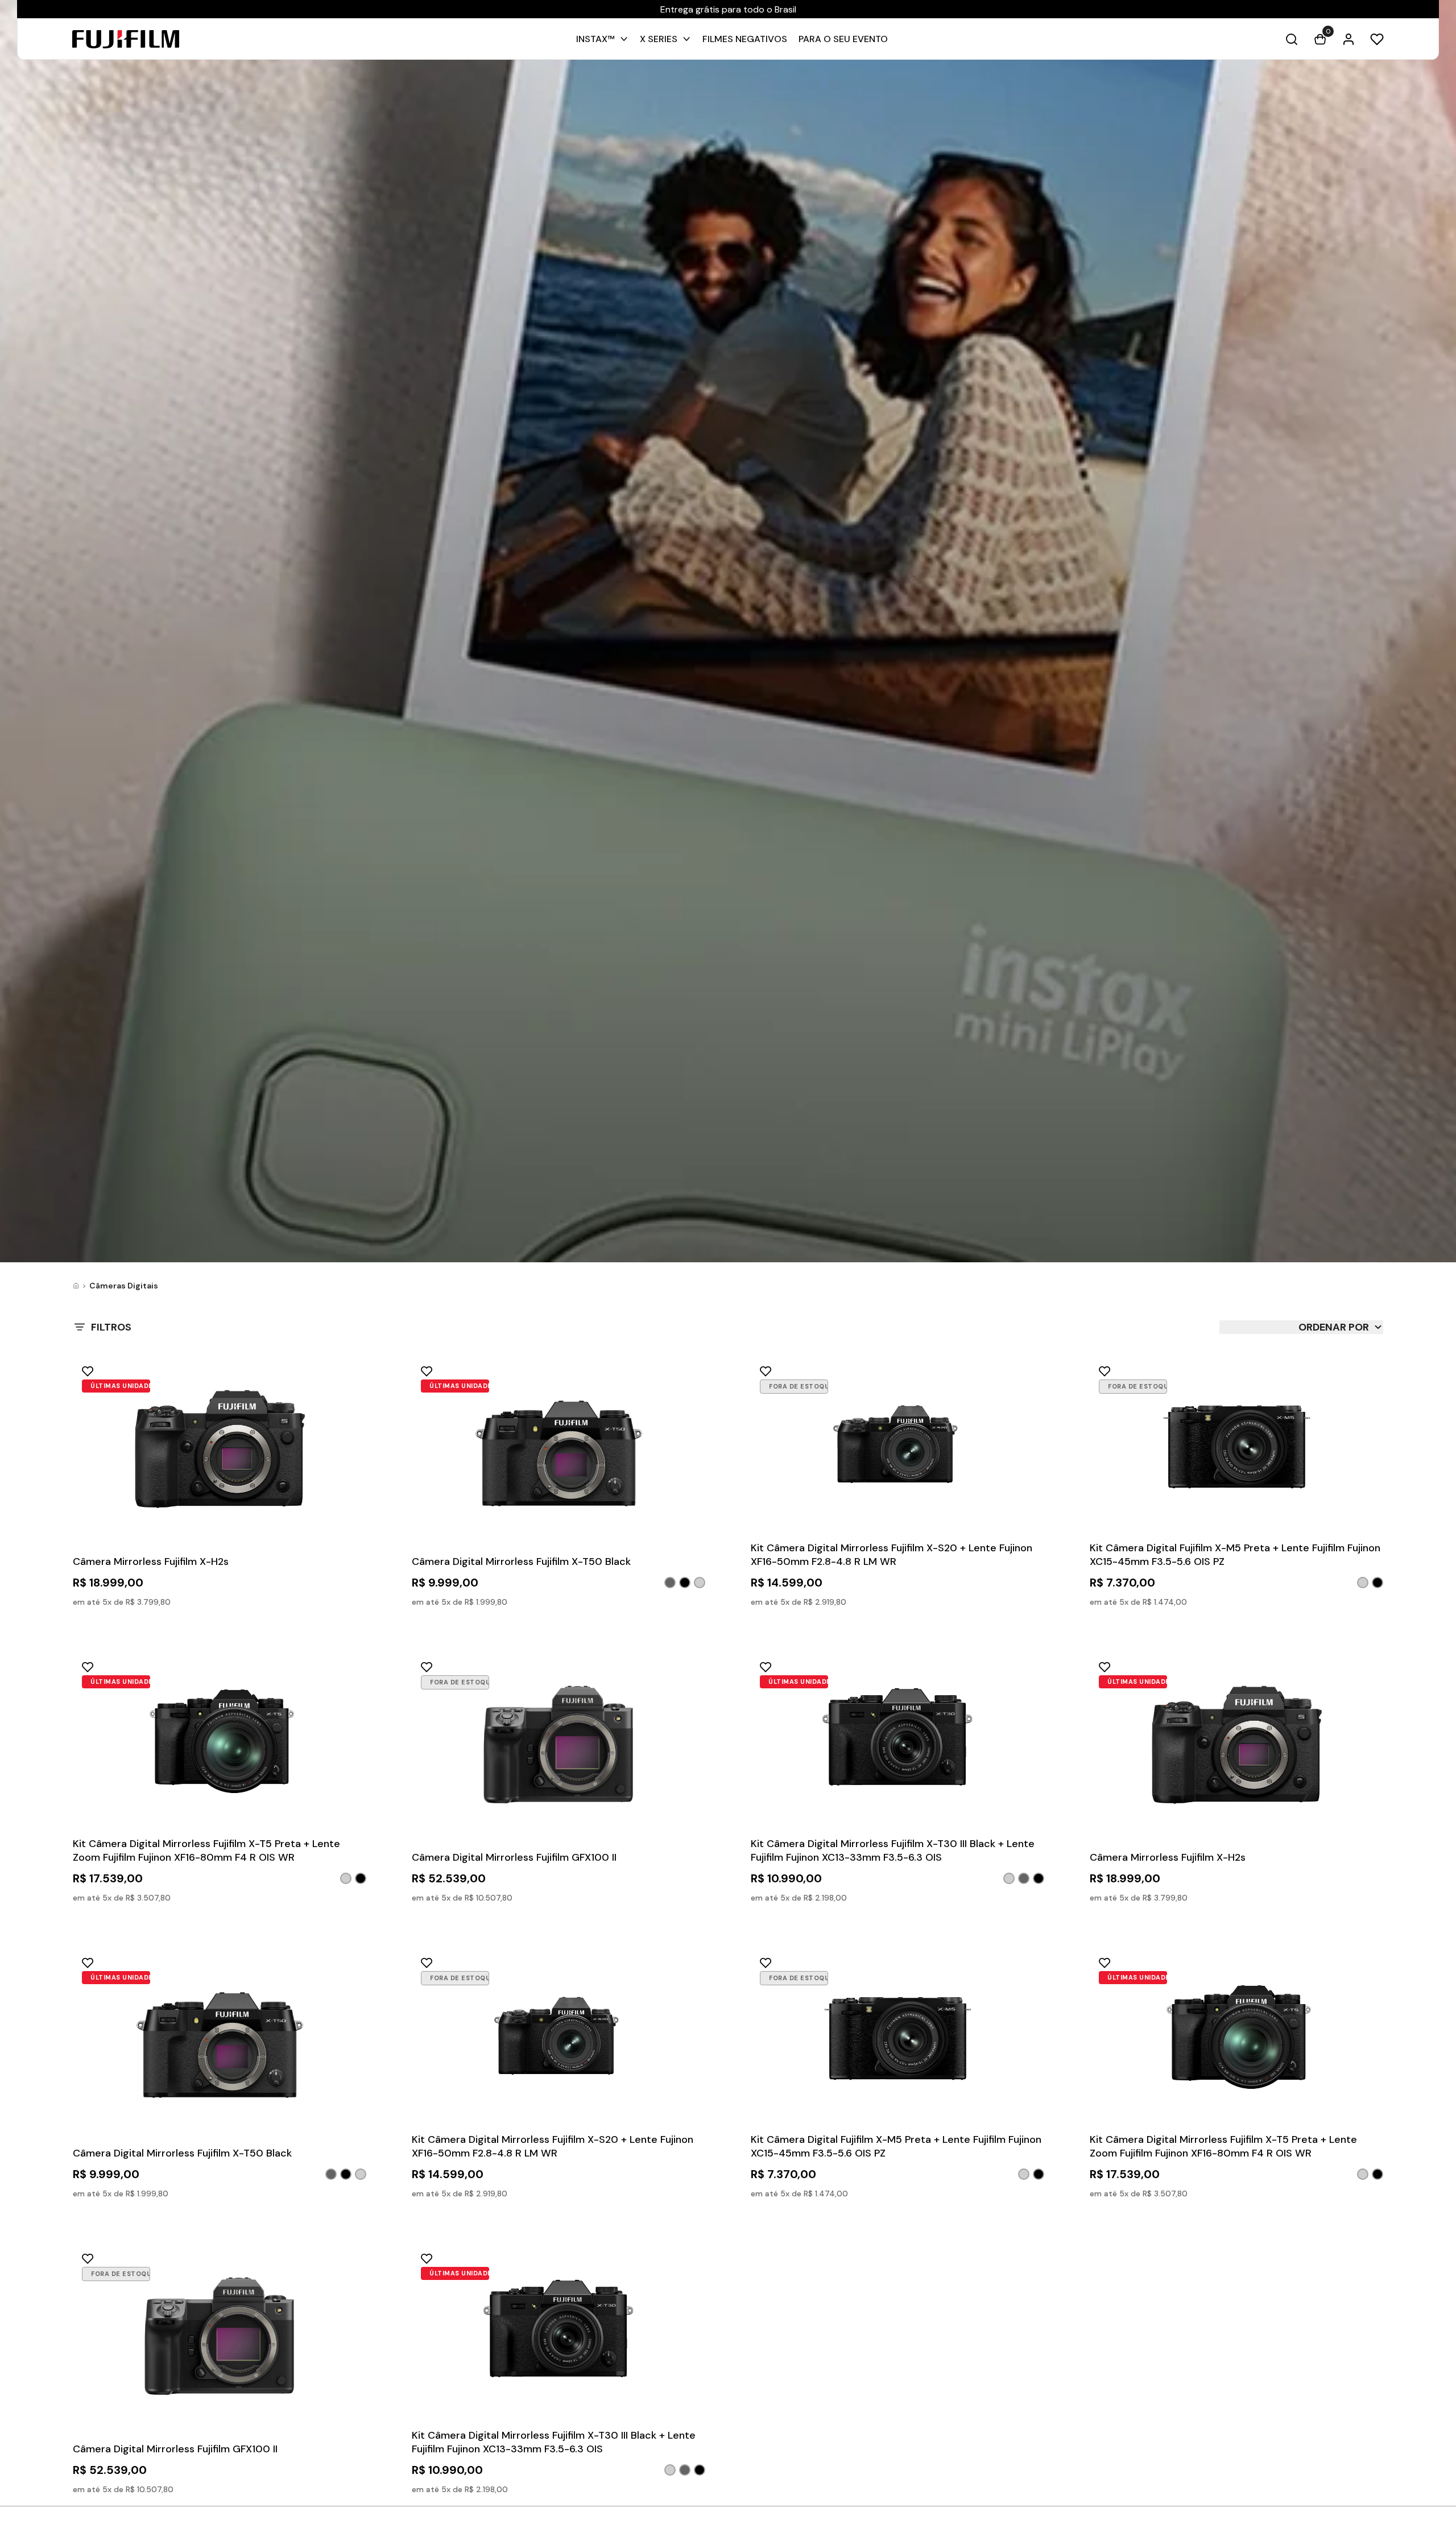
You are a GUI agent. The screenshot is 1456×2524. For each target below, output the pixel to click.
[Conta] (1349, 39)
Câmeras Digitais (124, 1286)
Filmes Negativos (745, 39)
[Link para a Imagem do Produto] (220, 1453)
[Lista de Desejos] (1377, 39)
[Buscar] (1292, 39)
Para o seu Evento (843, 39)
